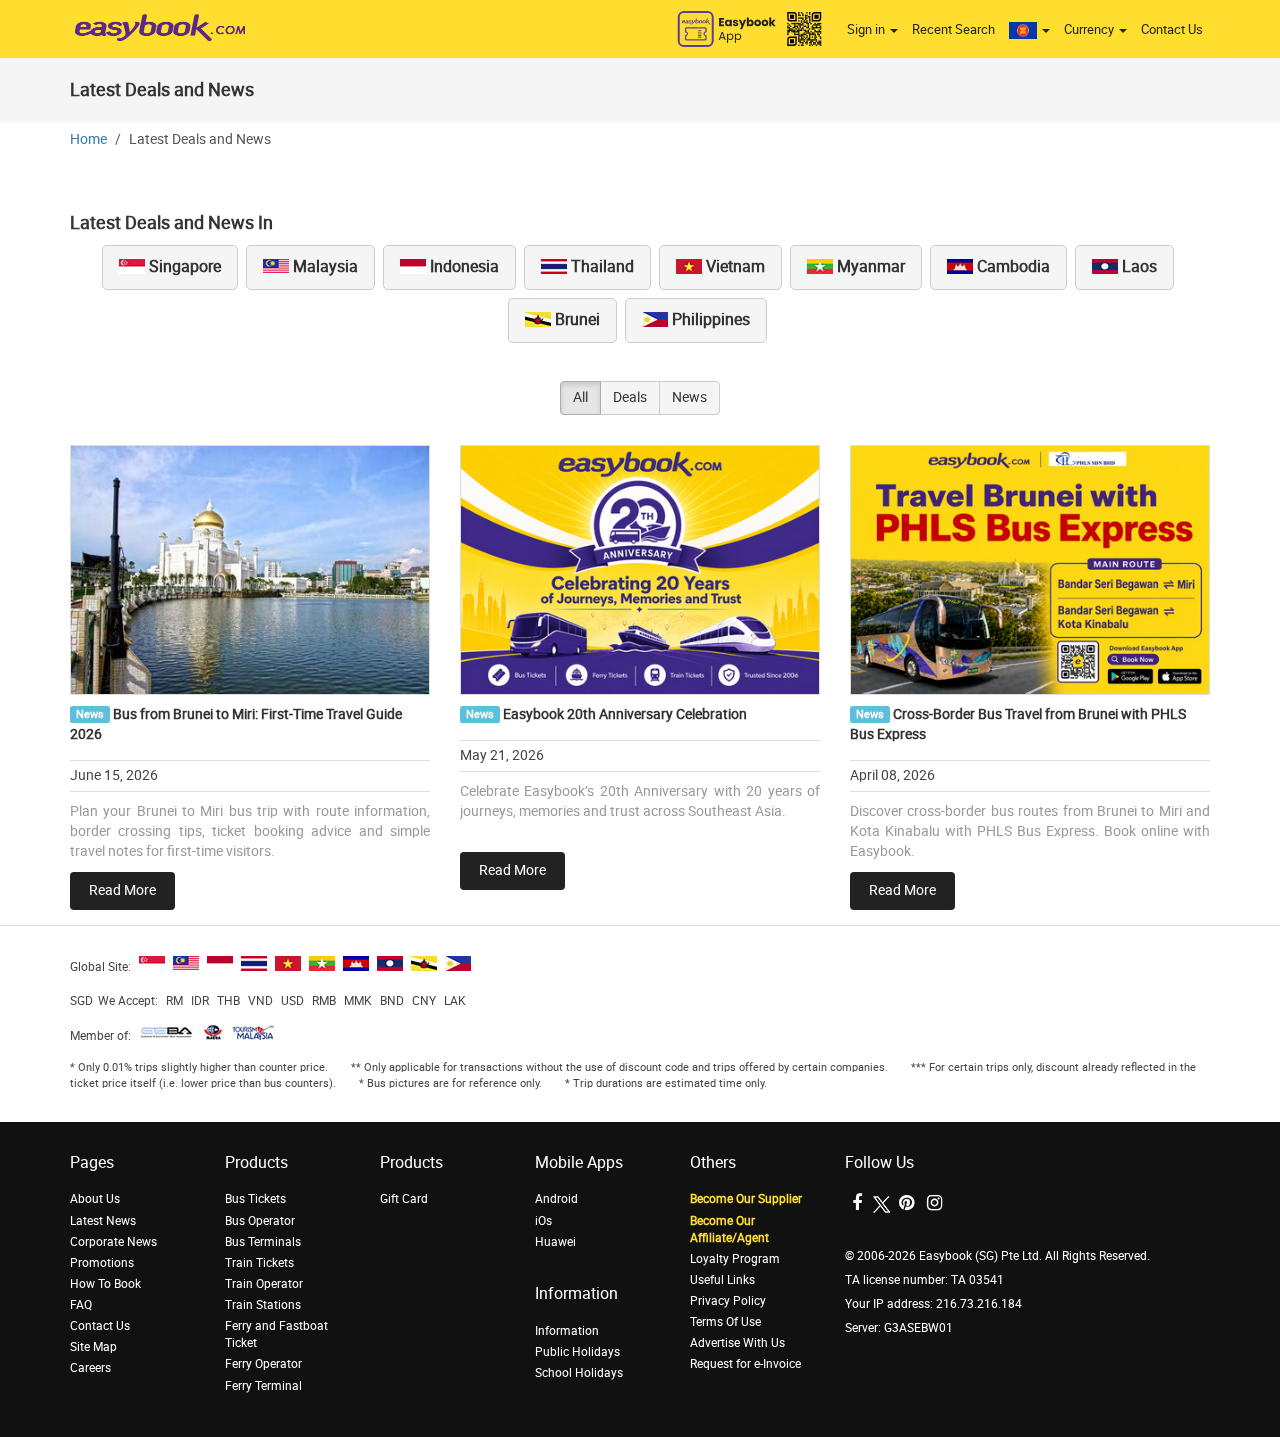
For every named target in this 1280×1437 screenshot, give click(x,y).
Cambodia (1011, 266)
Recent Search (953, 29)
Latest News (103, 1221)
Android (556, 1199)
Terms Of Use (725, 1322)
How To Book (105, 1284)
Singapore (183, 266)
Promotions (102, 1263)
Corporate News (113, 1242)
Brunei (575, 319)
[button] (1029, 30)
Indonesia (462, 266)
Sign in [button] (867, 29)
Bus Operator (260, 1221)
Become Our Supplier (746, 1199)
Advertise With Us (737, 1343)
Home (88, 139)
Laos (1137, 266)
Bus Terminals (263, 1242)
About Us (95, 1199)
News (689, 397)
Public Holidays (577, 1352)
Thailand (600, 266)
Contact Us (1172, 29)
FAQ (81, 1305)
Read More (122, 890)
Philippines (709, 319)
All (580, 397)
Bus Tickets (255, 1199)
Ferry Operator (263, 1364)
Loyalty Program (735, 1259)
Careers (90, 1368)
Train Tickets (259, 1263)
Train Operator (264, 1284)
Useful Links (722, 1280)
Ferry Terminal (263, 1386)
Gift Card (404, 1199)
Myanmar (869, 266)
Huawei (555, 1242)
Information (567, 1331)
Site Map (93, 1347)
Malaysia (323, 266)
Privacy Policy (728, 1301)
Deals (630, 397)
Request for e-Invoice (745, 1364)
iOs (543, 1221)
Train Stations (263, 1305)
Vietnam (733, 266)
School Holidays (579, 1373)
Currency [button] (1090, 29)
